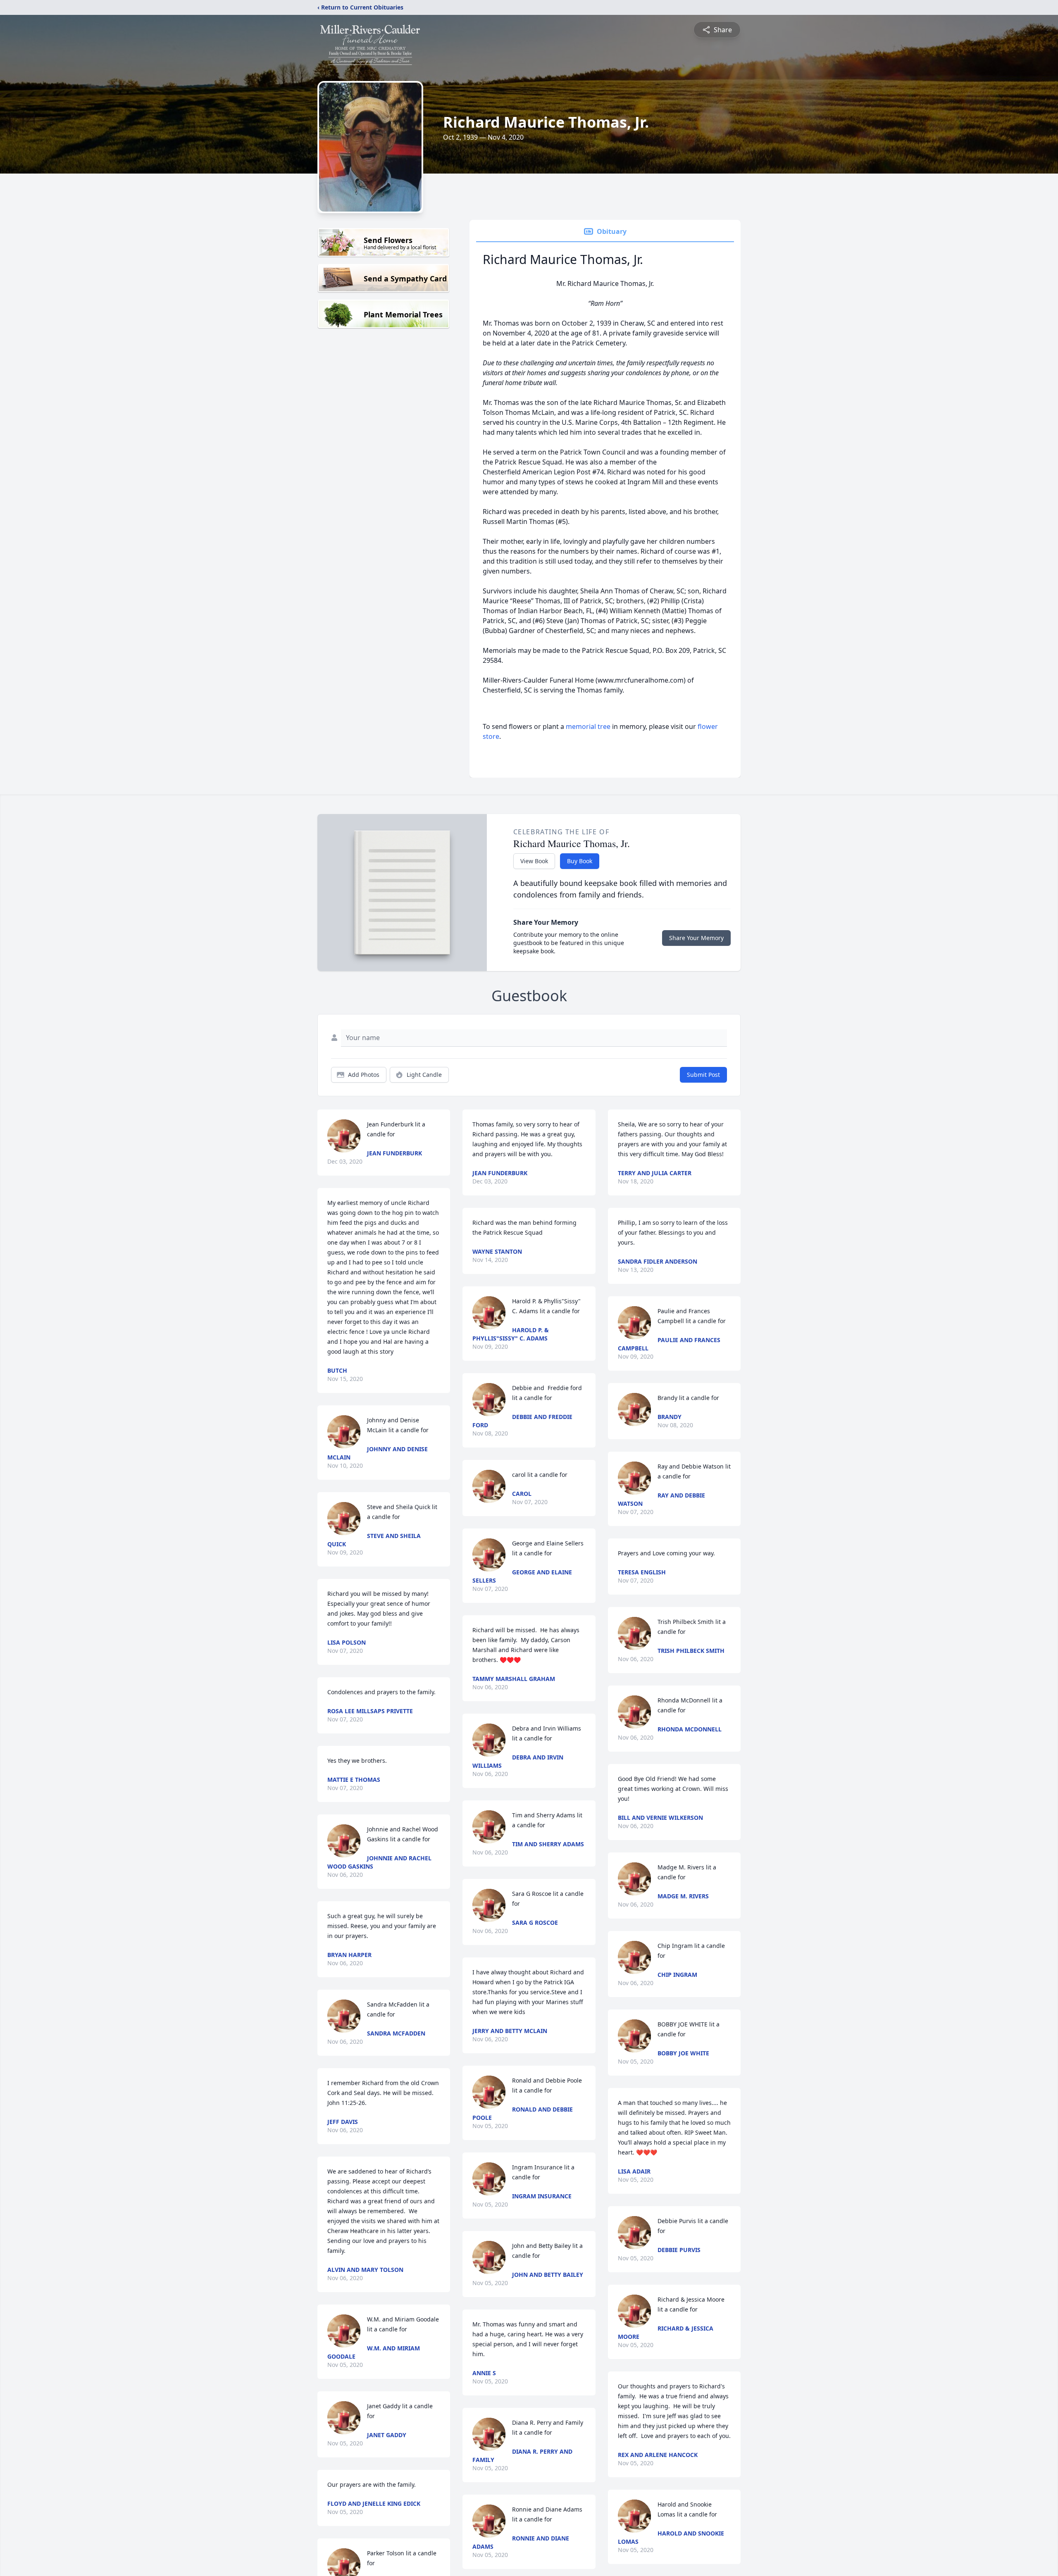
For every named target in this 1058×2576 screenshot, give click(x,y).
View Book (534, 861)
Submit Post (703, 1075)
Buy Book (580, 861)
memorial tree (588, 726)
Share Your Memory (696, 938)
